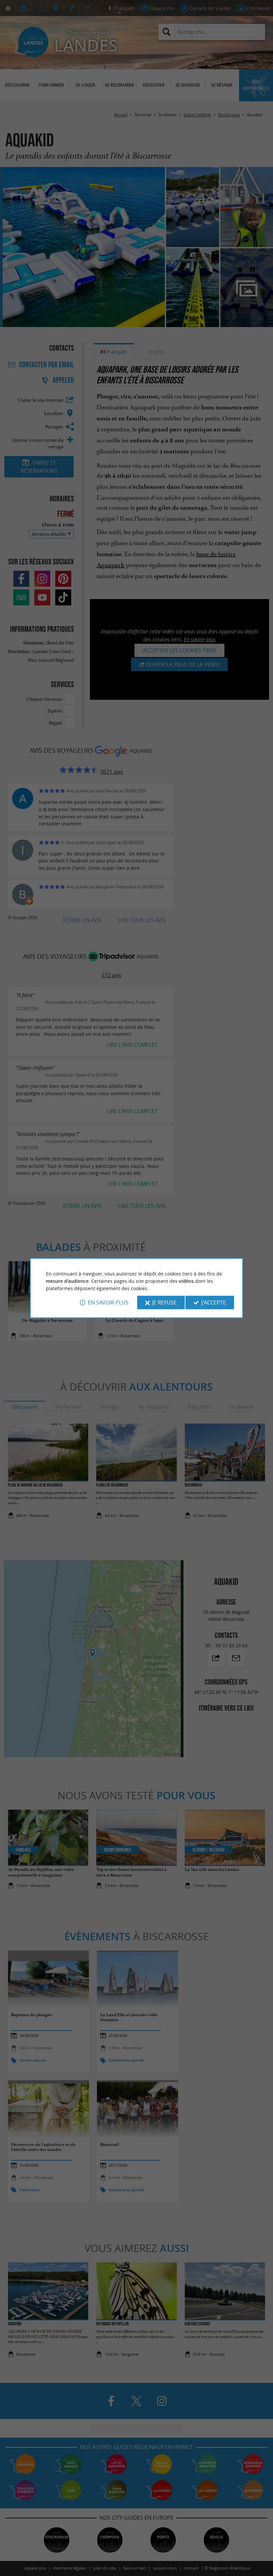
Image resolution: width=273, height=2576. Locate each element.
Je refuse (164, 1303)
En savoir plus (108, 1303)
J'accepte (214, 1303)
